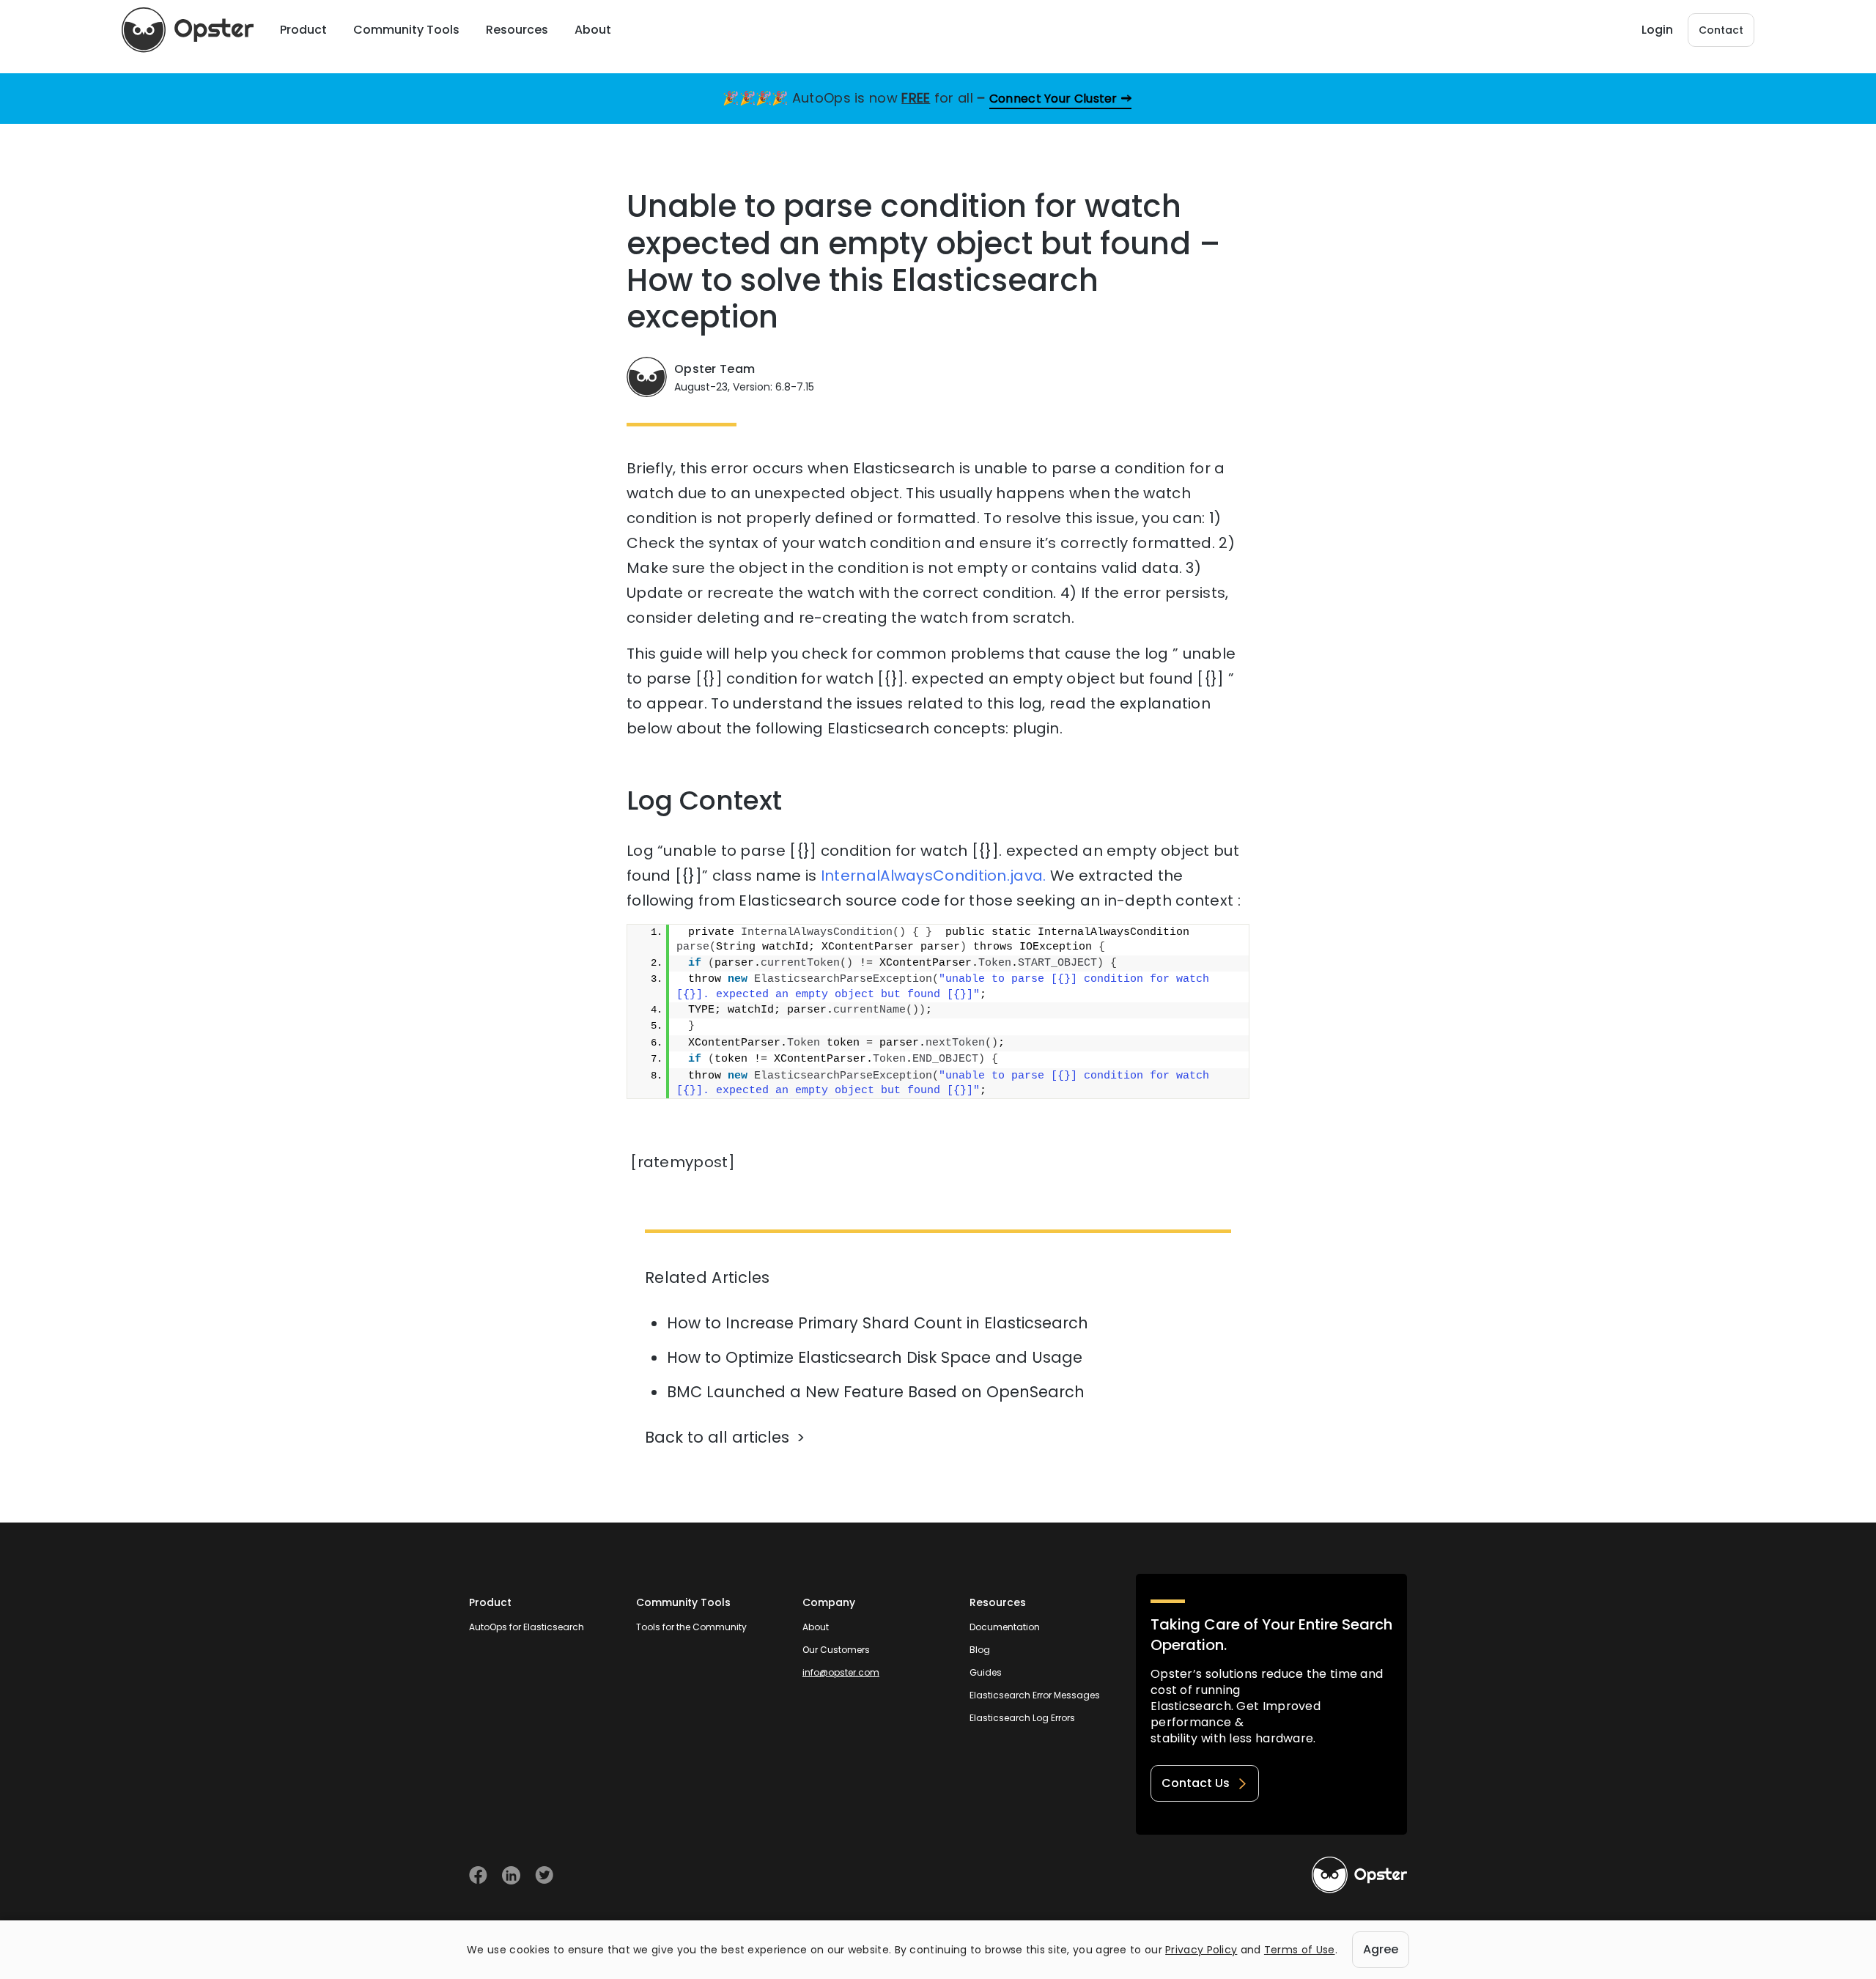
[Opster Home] (188, 30)
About (816, 1627)
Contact (1721, 30)
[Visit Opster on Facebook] (478, 1875)
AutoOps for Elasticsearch (527, 1627)
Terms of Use (1300, 1950)
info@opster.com (841, 1672)
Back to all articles (717, 1437)
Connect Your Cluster (1053, 99)
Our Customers (836, 1650)
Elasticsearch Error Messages (1035, 1695)
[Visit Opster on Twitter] (544, 1875)
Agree (1381, 1949)
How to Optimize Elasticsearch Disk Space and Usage (875, 1357)
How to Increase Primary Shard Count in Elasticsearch (878, 1323)
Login (1657, 30)
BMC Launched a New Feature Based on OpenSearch (876, 1392)
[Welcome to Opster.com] (1359, 1875)
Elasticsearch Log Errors (1022, 1718)
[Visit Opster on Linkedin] (511, 1875)
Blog (980, 1650)
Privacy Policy (1201, 1950)
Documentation (1005, 1627)
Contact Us (1196, 1783)
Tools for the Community (691, 1627)
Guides (986, 1672)
